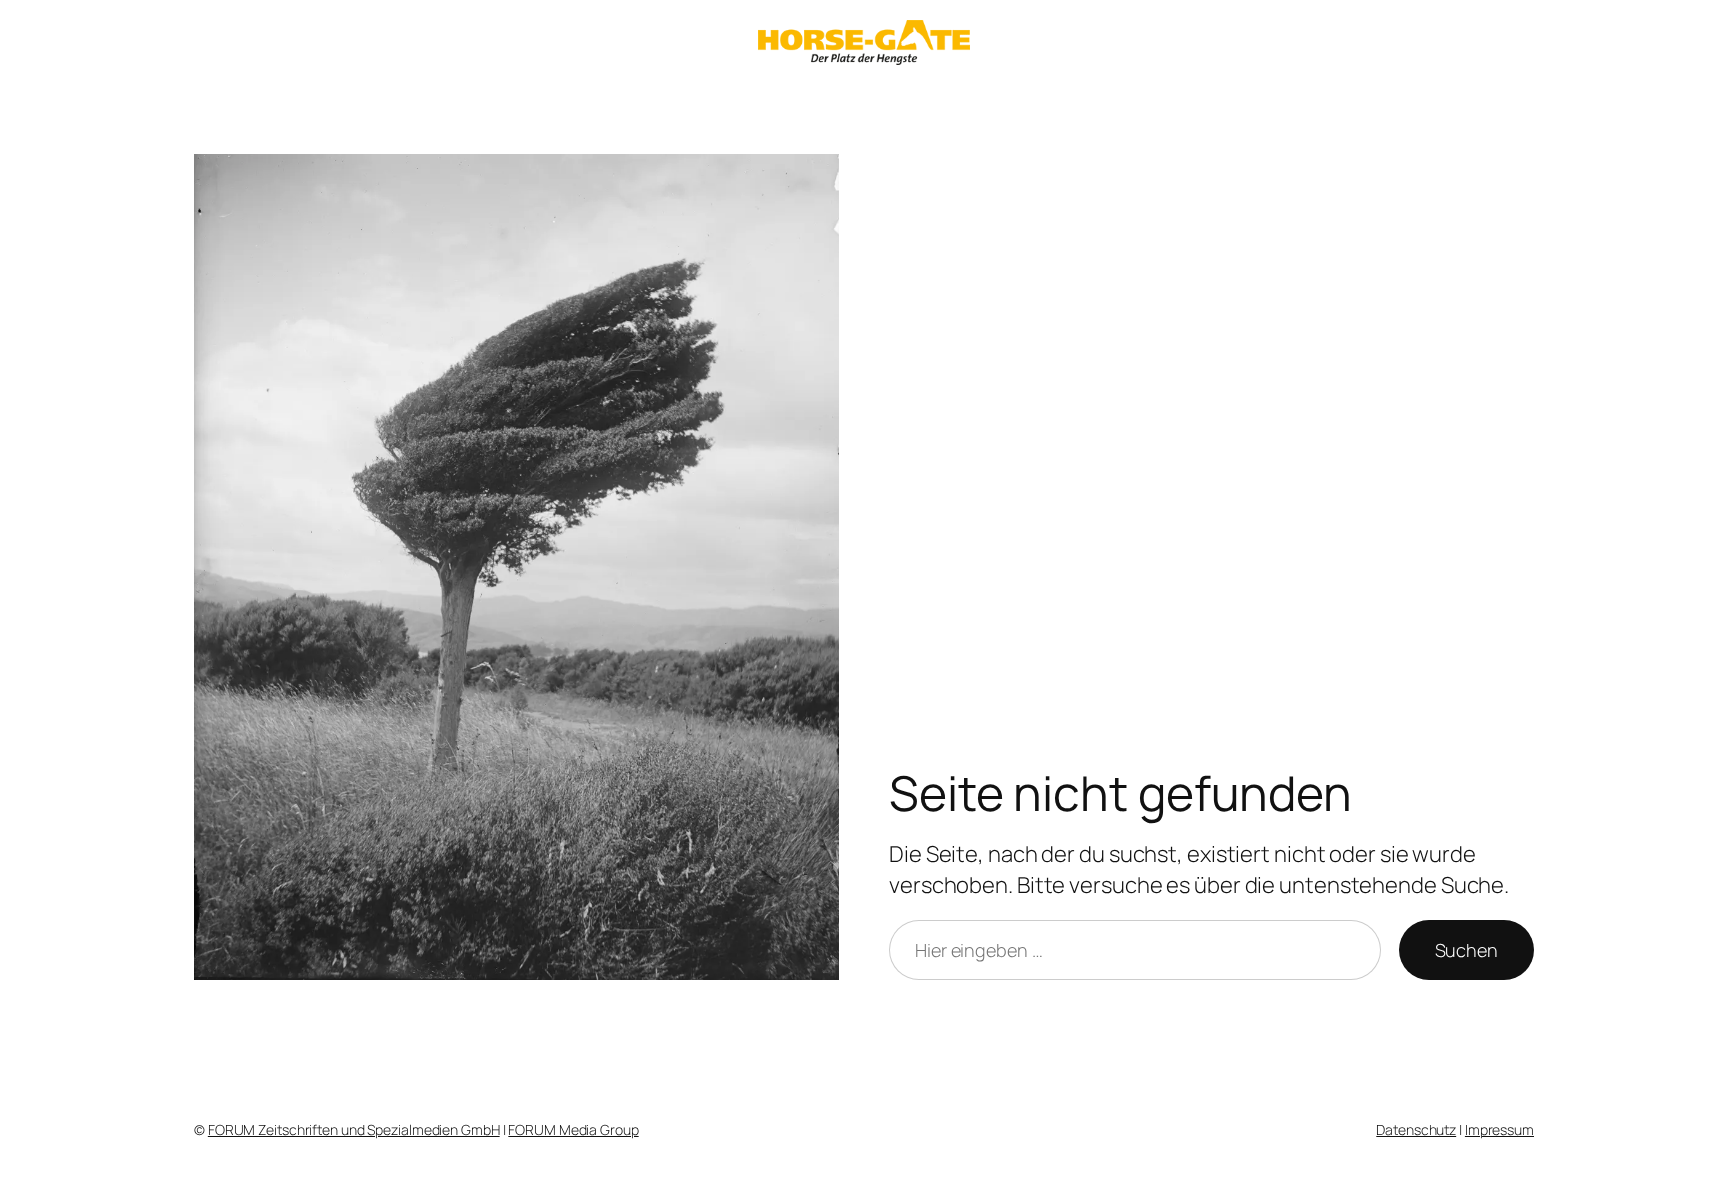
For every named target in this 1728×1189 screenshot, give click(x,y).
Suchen (1466, 950)
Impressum (1499, 1129)
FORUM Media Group (573, 1129)
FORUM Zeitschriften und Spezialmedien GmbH (354, 1129)
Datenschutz (1416, 1129)
